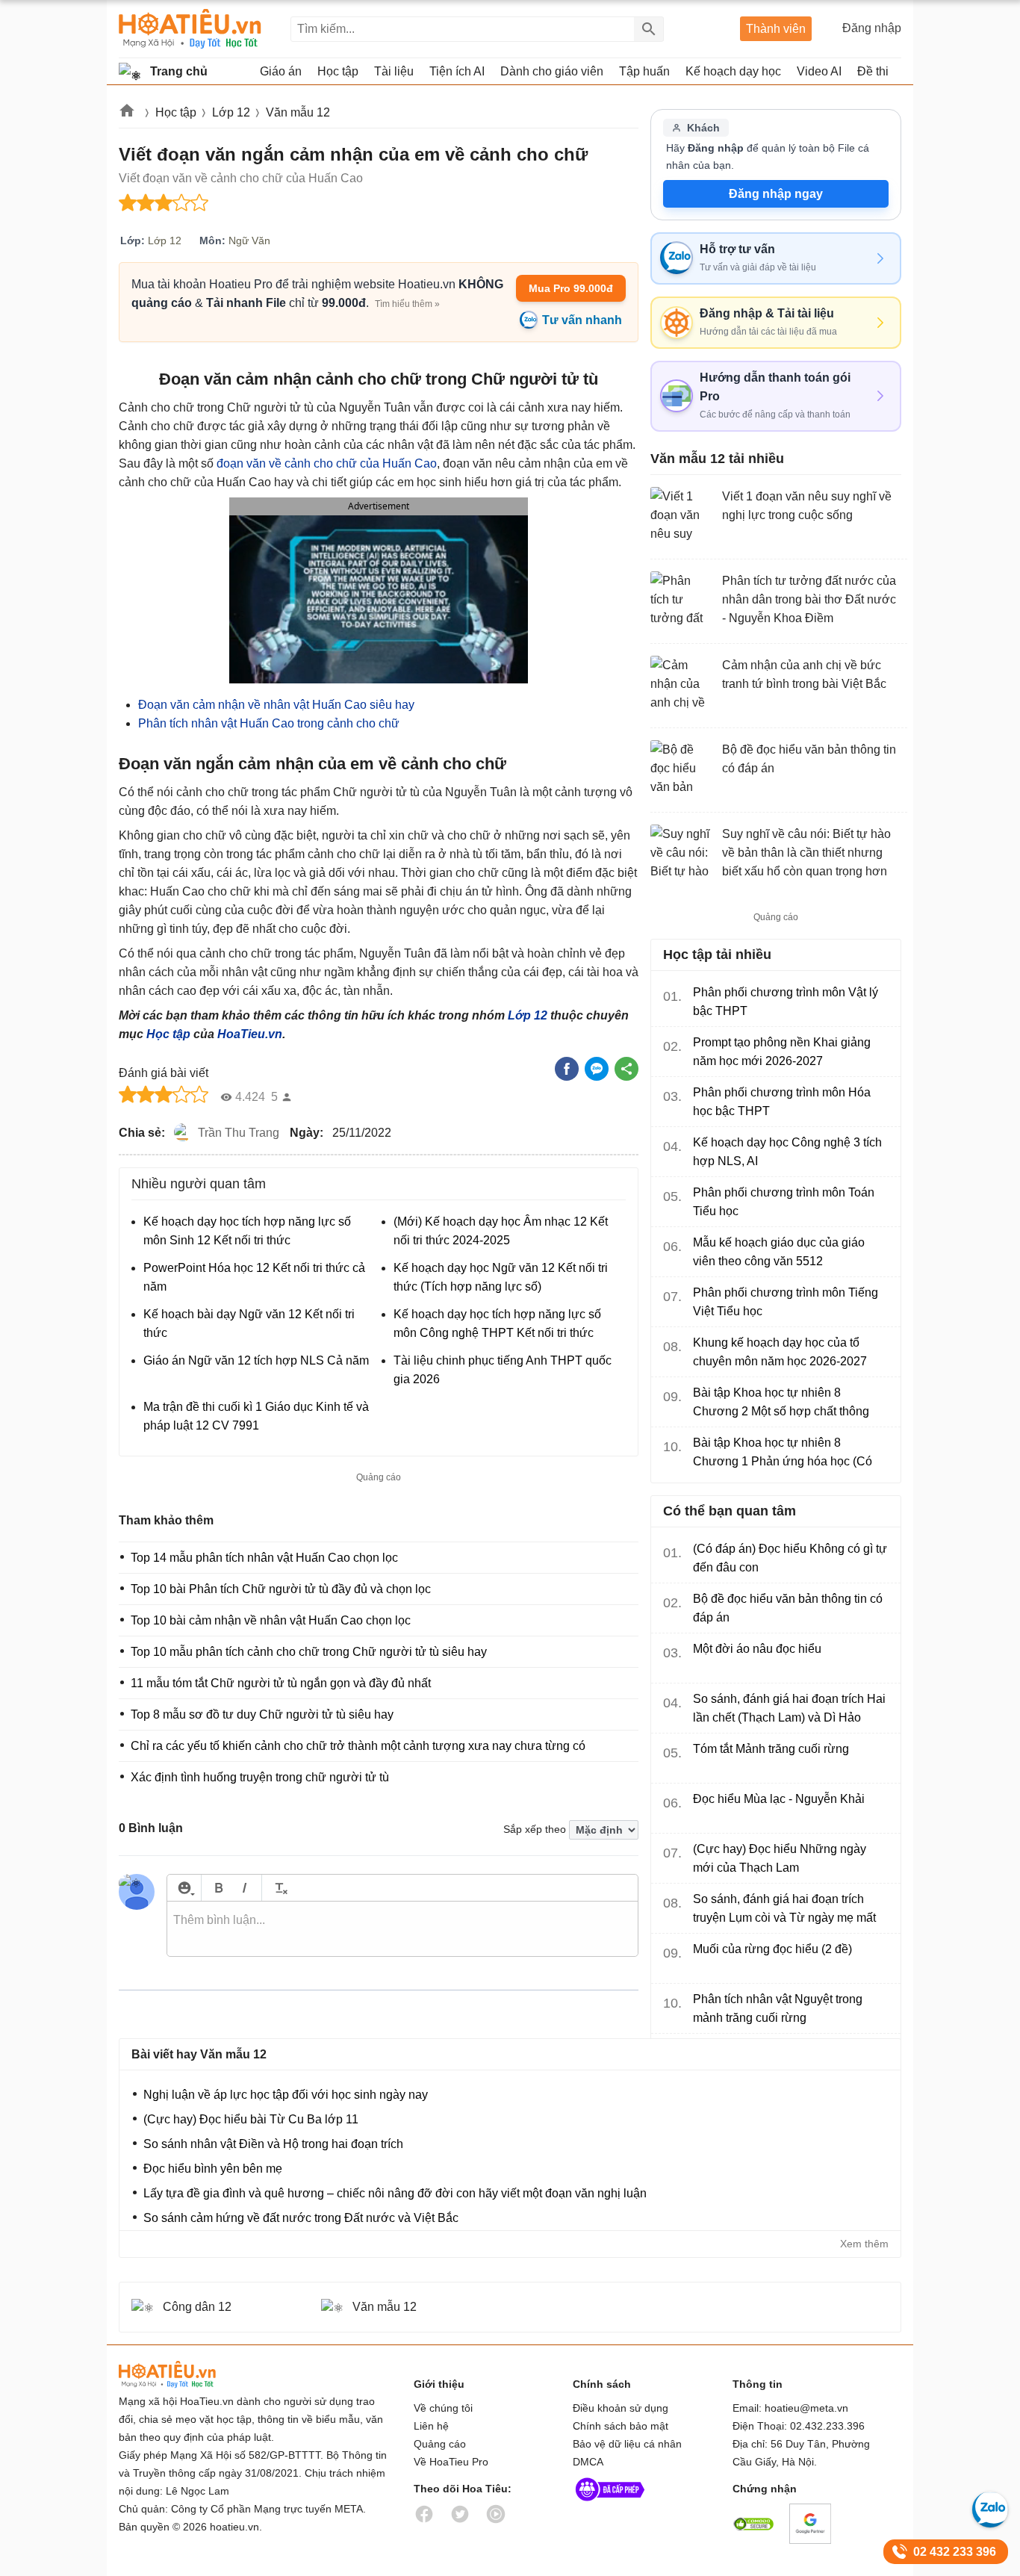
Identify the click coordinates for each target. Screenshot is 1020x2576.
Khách (703, 128)
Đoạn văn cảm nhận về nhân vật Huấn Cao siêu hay (276, 705)
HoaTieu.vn (250, 1034)
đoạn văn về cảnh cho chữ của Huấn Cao (327, 463)
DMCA (588, 2462)
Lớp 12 (231, 112)
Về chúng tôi (443, 2408)
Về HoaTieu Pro (451, 2462)
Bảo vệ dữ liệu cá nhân (627, 2444)
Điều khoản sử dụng (621, 2408)
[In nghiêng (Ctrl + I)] (245, 1888)
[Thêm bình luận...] (402, 1929)
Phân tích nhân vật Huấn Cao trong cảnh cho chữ (269, 723)
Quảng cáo (440, 2444)
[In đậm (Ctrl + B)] (218, 1888)
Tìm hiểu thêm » (407, 304)
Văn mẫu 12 (298, 112)
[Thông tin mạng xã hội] (610, 2504)
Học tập (176, 112)
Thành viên (776, 29)
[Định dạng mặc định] (279, 1888)
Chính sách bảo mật (621, 2426)
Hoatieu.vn (128, 113)
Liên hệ (431, 2426)
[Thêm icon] (184, 1888)
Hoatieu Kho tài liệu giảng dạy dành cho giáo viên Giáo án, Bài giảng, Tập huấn (190, 29)
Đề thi (873, 71)
